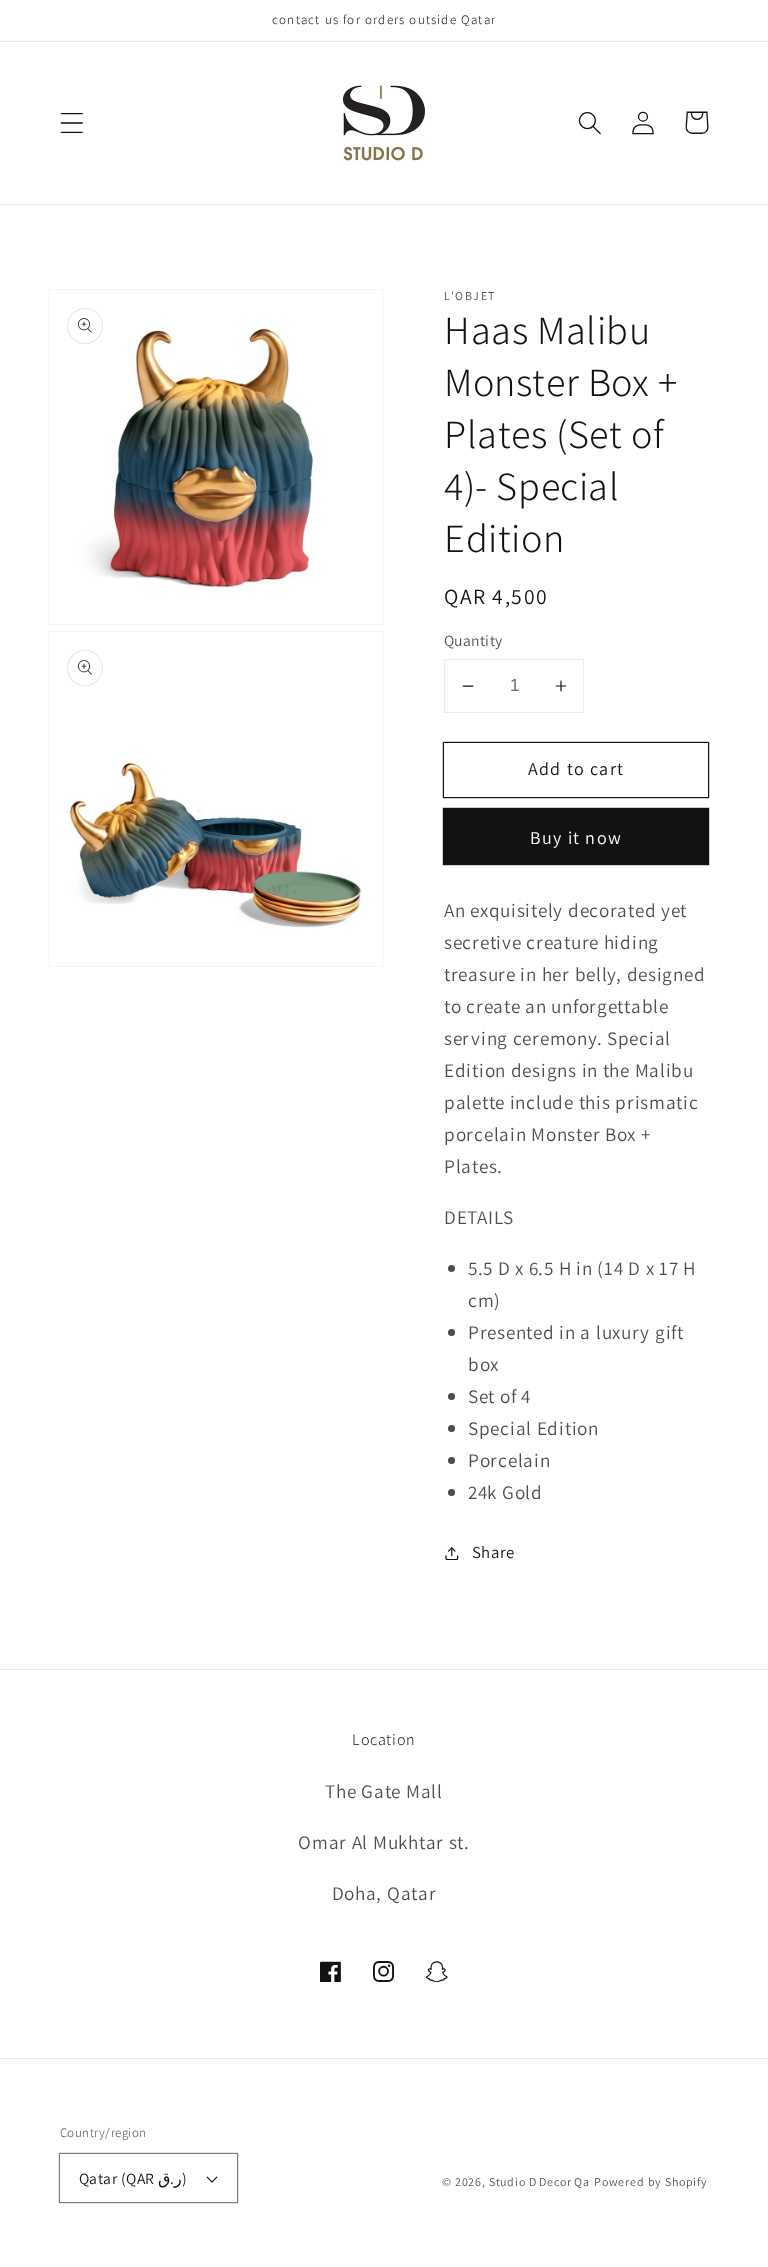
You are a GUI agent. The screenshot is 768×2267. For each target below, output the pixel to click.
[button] (72, 122)
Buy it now (576, 837)
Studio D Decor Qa (539, 2181)
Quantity (473, 640)
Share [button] (493, 1552)
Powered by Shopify (651, 2181)
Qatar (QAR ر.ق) (133, 2178)
